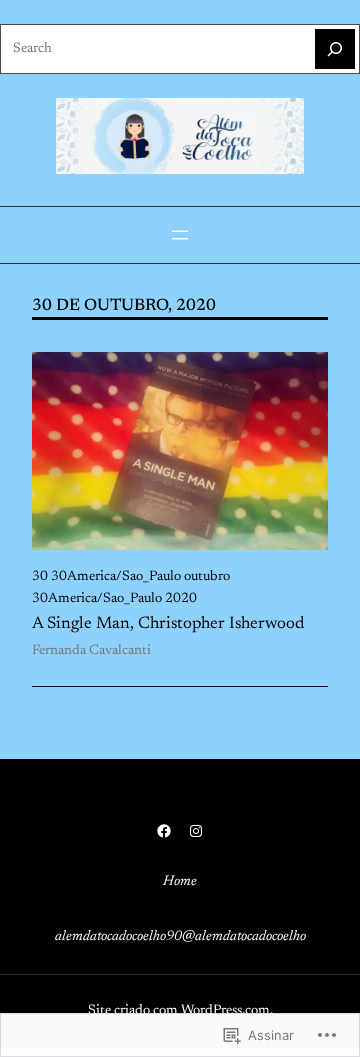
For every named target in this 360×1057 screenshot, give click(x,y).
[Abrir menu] (180, 235)
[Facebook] (164, 831)
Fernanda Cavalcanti (91, 651)
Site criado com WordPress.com (179, 1011)
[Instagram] (196, 831)
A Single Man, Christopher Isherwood (168, 624)
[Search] (335, 49)
